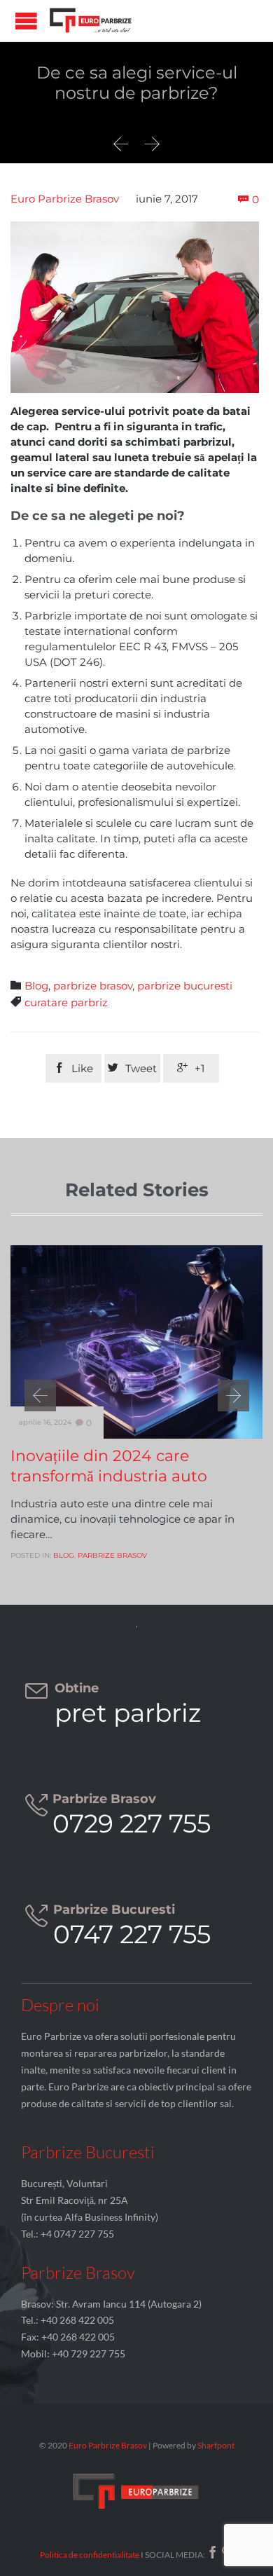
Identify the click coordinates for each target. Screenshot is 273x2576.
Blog (36, 986)
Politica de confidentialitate (90, 2555)
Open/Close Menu (26, 21)
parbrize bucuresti (185, 986)
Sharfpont (216, 2445)
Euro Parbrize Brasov (65, 199)
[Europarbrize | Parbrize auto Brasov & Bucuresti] (91, 21)
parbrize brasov (93, 986)
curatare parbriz (66, 1002)
